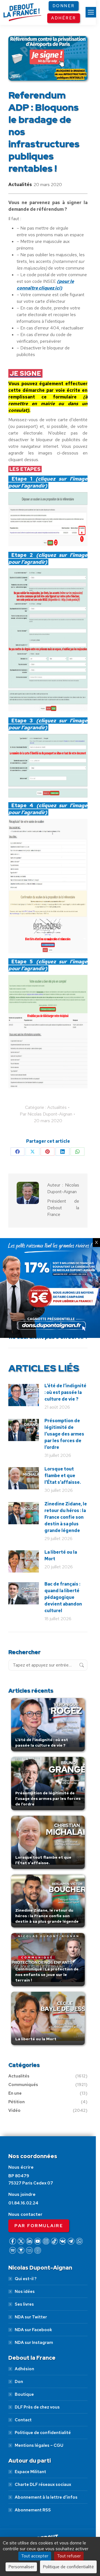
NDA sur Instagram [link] (34, 2343)
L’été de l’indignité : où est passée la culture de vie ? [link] (65, 1392)
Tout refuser (69, 2556)
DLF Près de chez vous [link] (37, 2407)
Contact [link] (23, 2420)
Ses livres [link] (24, 2304)
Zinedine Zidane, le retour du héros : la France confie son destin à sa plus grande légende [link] (66, 1517)
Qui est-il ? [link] (26, 2279)
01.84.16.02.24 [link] (23, 2203)
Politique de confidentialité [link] (43, 2433)
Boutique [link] (24, 2394)
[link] (91, 12)
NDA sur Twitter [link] (31, 2317)
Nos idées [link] (25, 2292)
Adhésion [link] (24, 2369)
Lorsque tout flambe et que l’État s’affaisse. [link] (63, 1476)
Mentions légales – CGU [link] (39, 2445)
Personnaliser (21, 2567)
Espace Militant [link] (30, 2472)
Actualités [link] (20, 185)
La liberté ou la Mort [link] (61, 1555)
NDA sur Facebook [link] (33, 2330)
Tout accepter (35, 2556)
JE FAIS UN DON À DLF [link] (50, 2515)
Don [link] (19, 2382)
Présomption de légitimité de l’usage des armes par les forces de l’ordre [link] (64, 1434)
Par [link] (46, 1114)
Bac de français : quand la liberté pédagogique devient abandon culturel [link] (63, 1597)
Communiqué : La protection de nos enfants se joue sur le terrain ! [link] (47, 1975)
